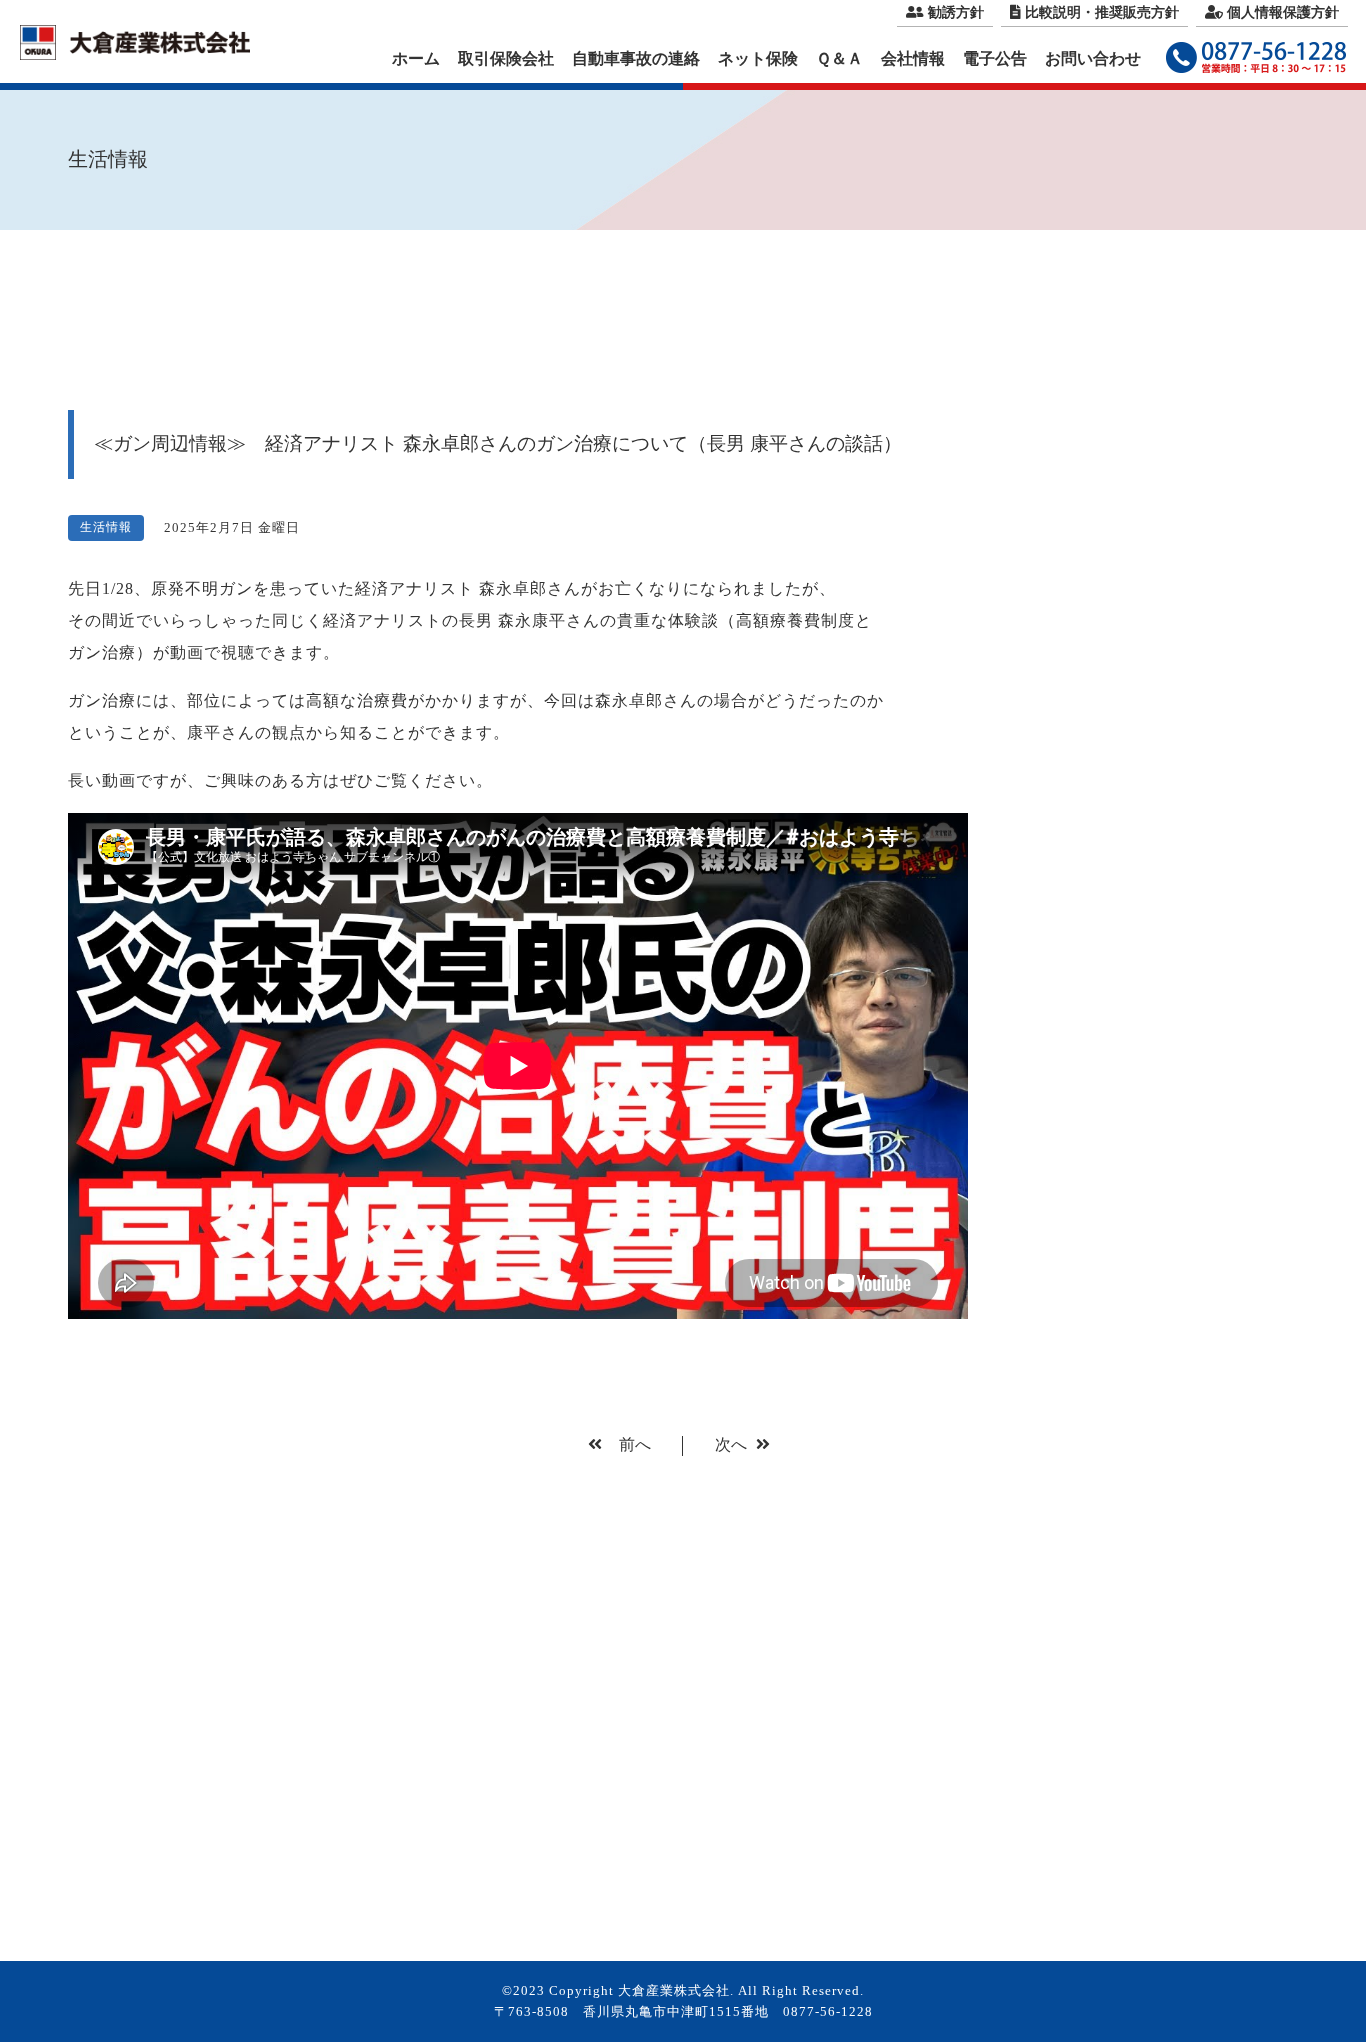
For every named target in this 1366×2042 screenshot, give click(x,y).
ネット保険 (758, 58)
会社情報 (913, 58)
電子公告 (995, 58)
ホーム (416, 58)
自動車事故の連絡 (636, 58)
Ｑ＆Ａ (839, 58)
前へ (633, 1444)
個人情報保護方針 (1283, 12)
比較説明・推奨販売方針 (1102, 12)
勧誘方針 (956, 12)
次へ (733, 1444)
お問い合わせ (1093, 58)
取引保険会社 (506, 58)
